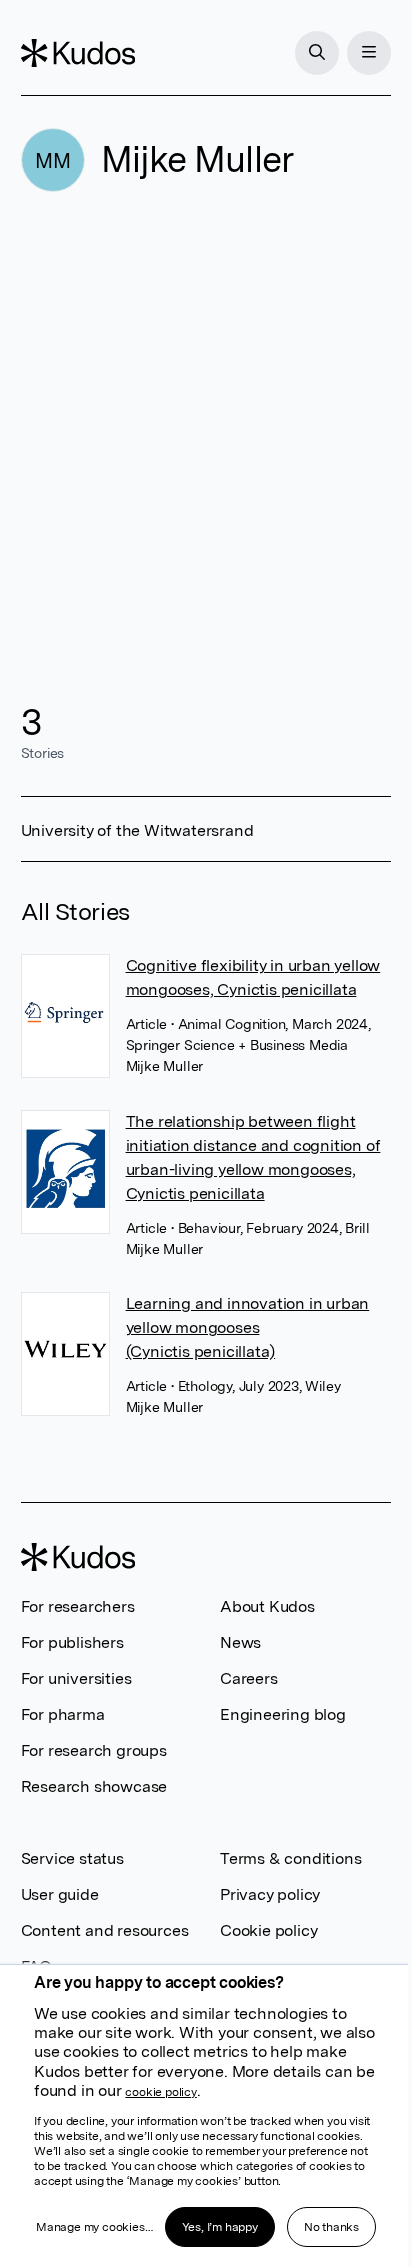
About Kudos (267, 1606)
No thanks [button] (331, 2227)
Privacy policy (270, 1894)
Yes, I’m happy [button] (220, 2227)
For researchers (78, 1606)
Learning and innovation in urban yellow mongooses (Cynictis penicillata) (248, 1327)
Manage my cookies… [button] (94, 2227)
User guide (60, 1894)
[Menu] (369, 53)
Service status (72, 1858)
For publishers (72, 1642)
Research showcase (94, 1786)
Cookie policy (268, 1930)
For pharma (63, 1714)
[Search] (317, 53)
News (240, 1642)
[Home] (78, 53)
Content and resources (105, 1930)
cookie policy (160, 2092)
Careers (249, 1678)
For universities (76, 1678)
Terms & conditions (290, 1858)
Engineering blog (283, 1714)
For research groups (94, 1750)
